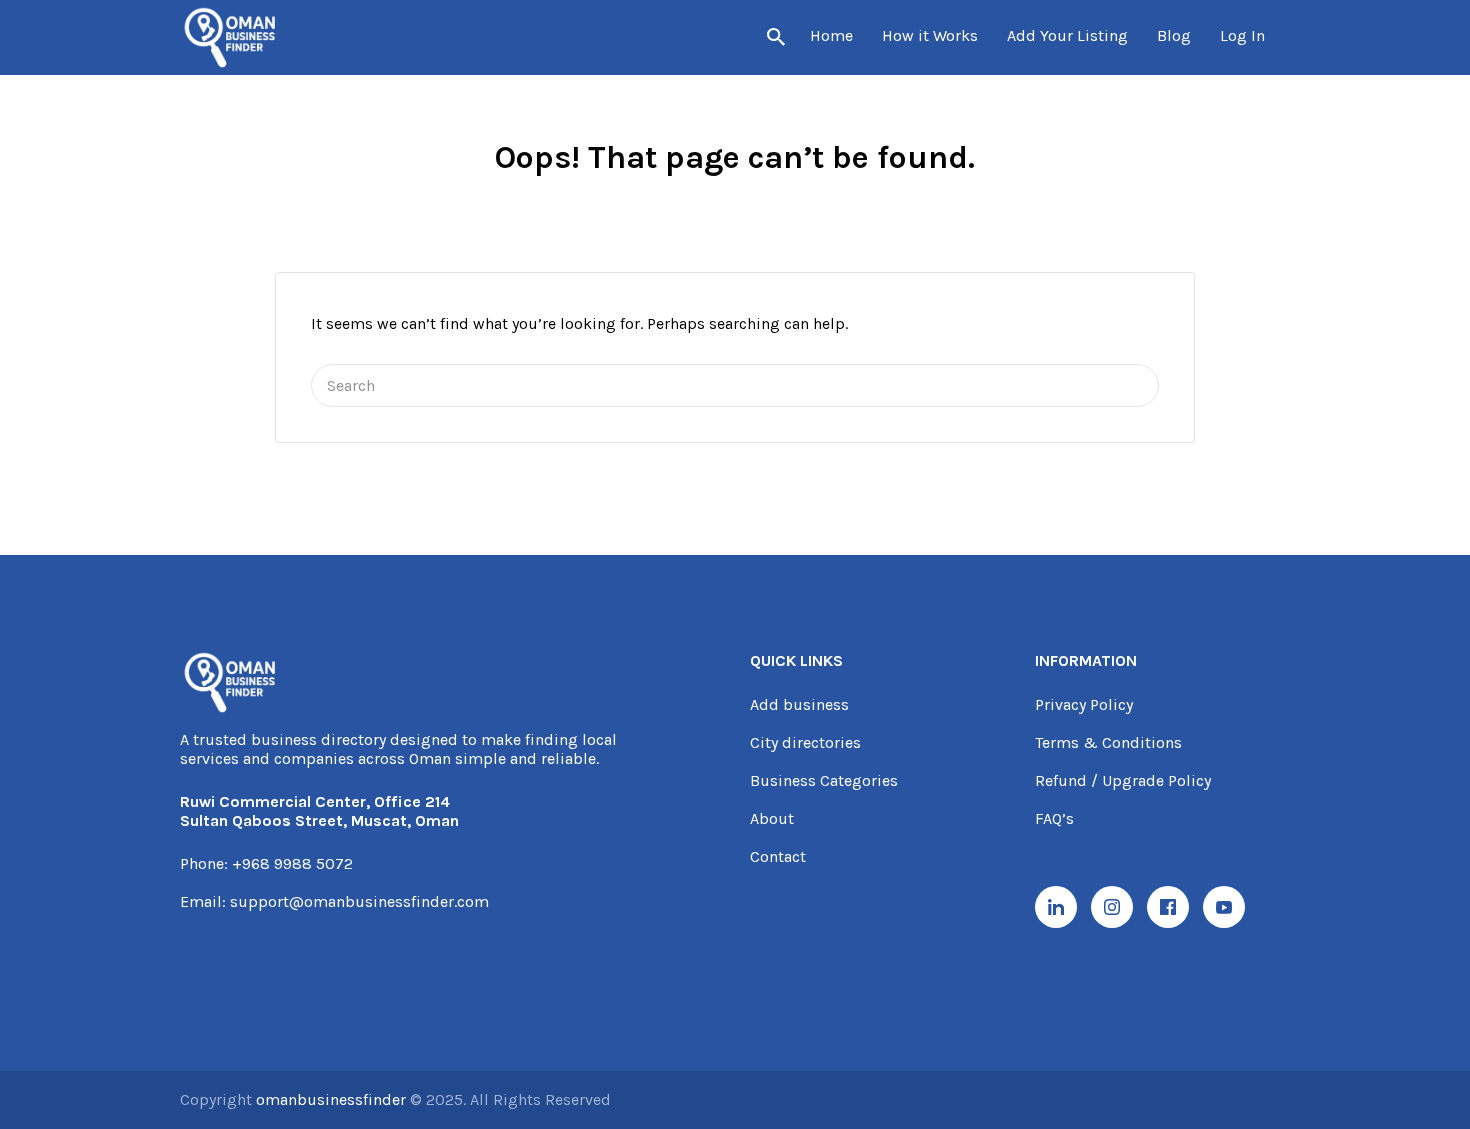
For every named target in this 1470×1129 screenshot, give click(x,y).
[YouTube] (1224, 907)
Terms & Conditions (1108, 742)
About (772, 818)
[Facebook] (1168, 907)
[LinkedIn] (1056, 907)
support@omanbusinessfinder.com (359, 901)
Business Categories (824, 780)
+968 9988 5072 (292, 863)
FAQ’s (1054, 818)
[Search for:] (735, 385)
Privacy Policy (1084, 704)
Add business (799, 704)
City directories (805, 742)
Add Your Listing (1067, 35)
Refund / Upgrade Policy (1123, 780)
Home (831, 35)
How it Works (930, 35)
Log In (1242, 35)
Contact (778, 856)
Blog (1174, 35)
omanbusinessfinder (333, 1099)
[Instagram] (1112, 907)
